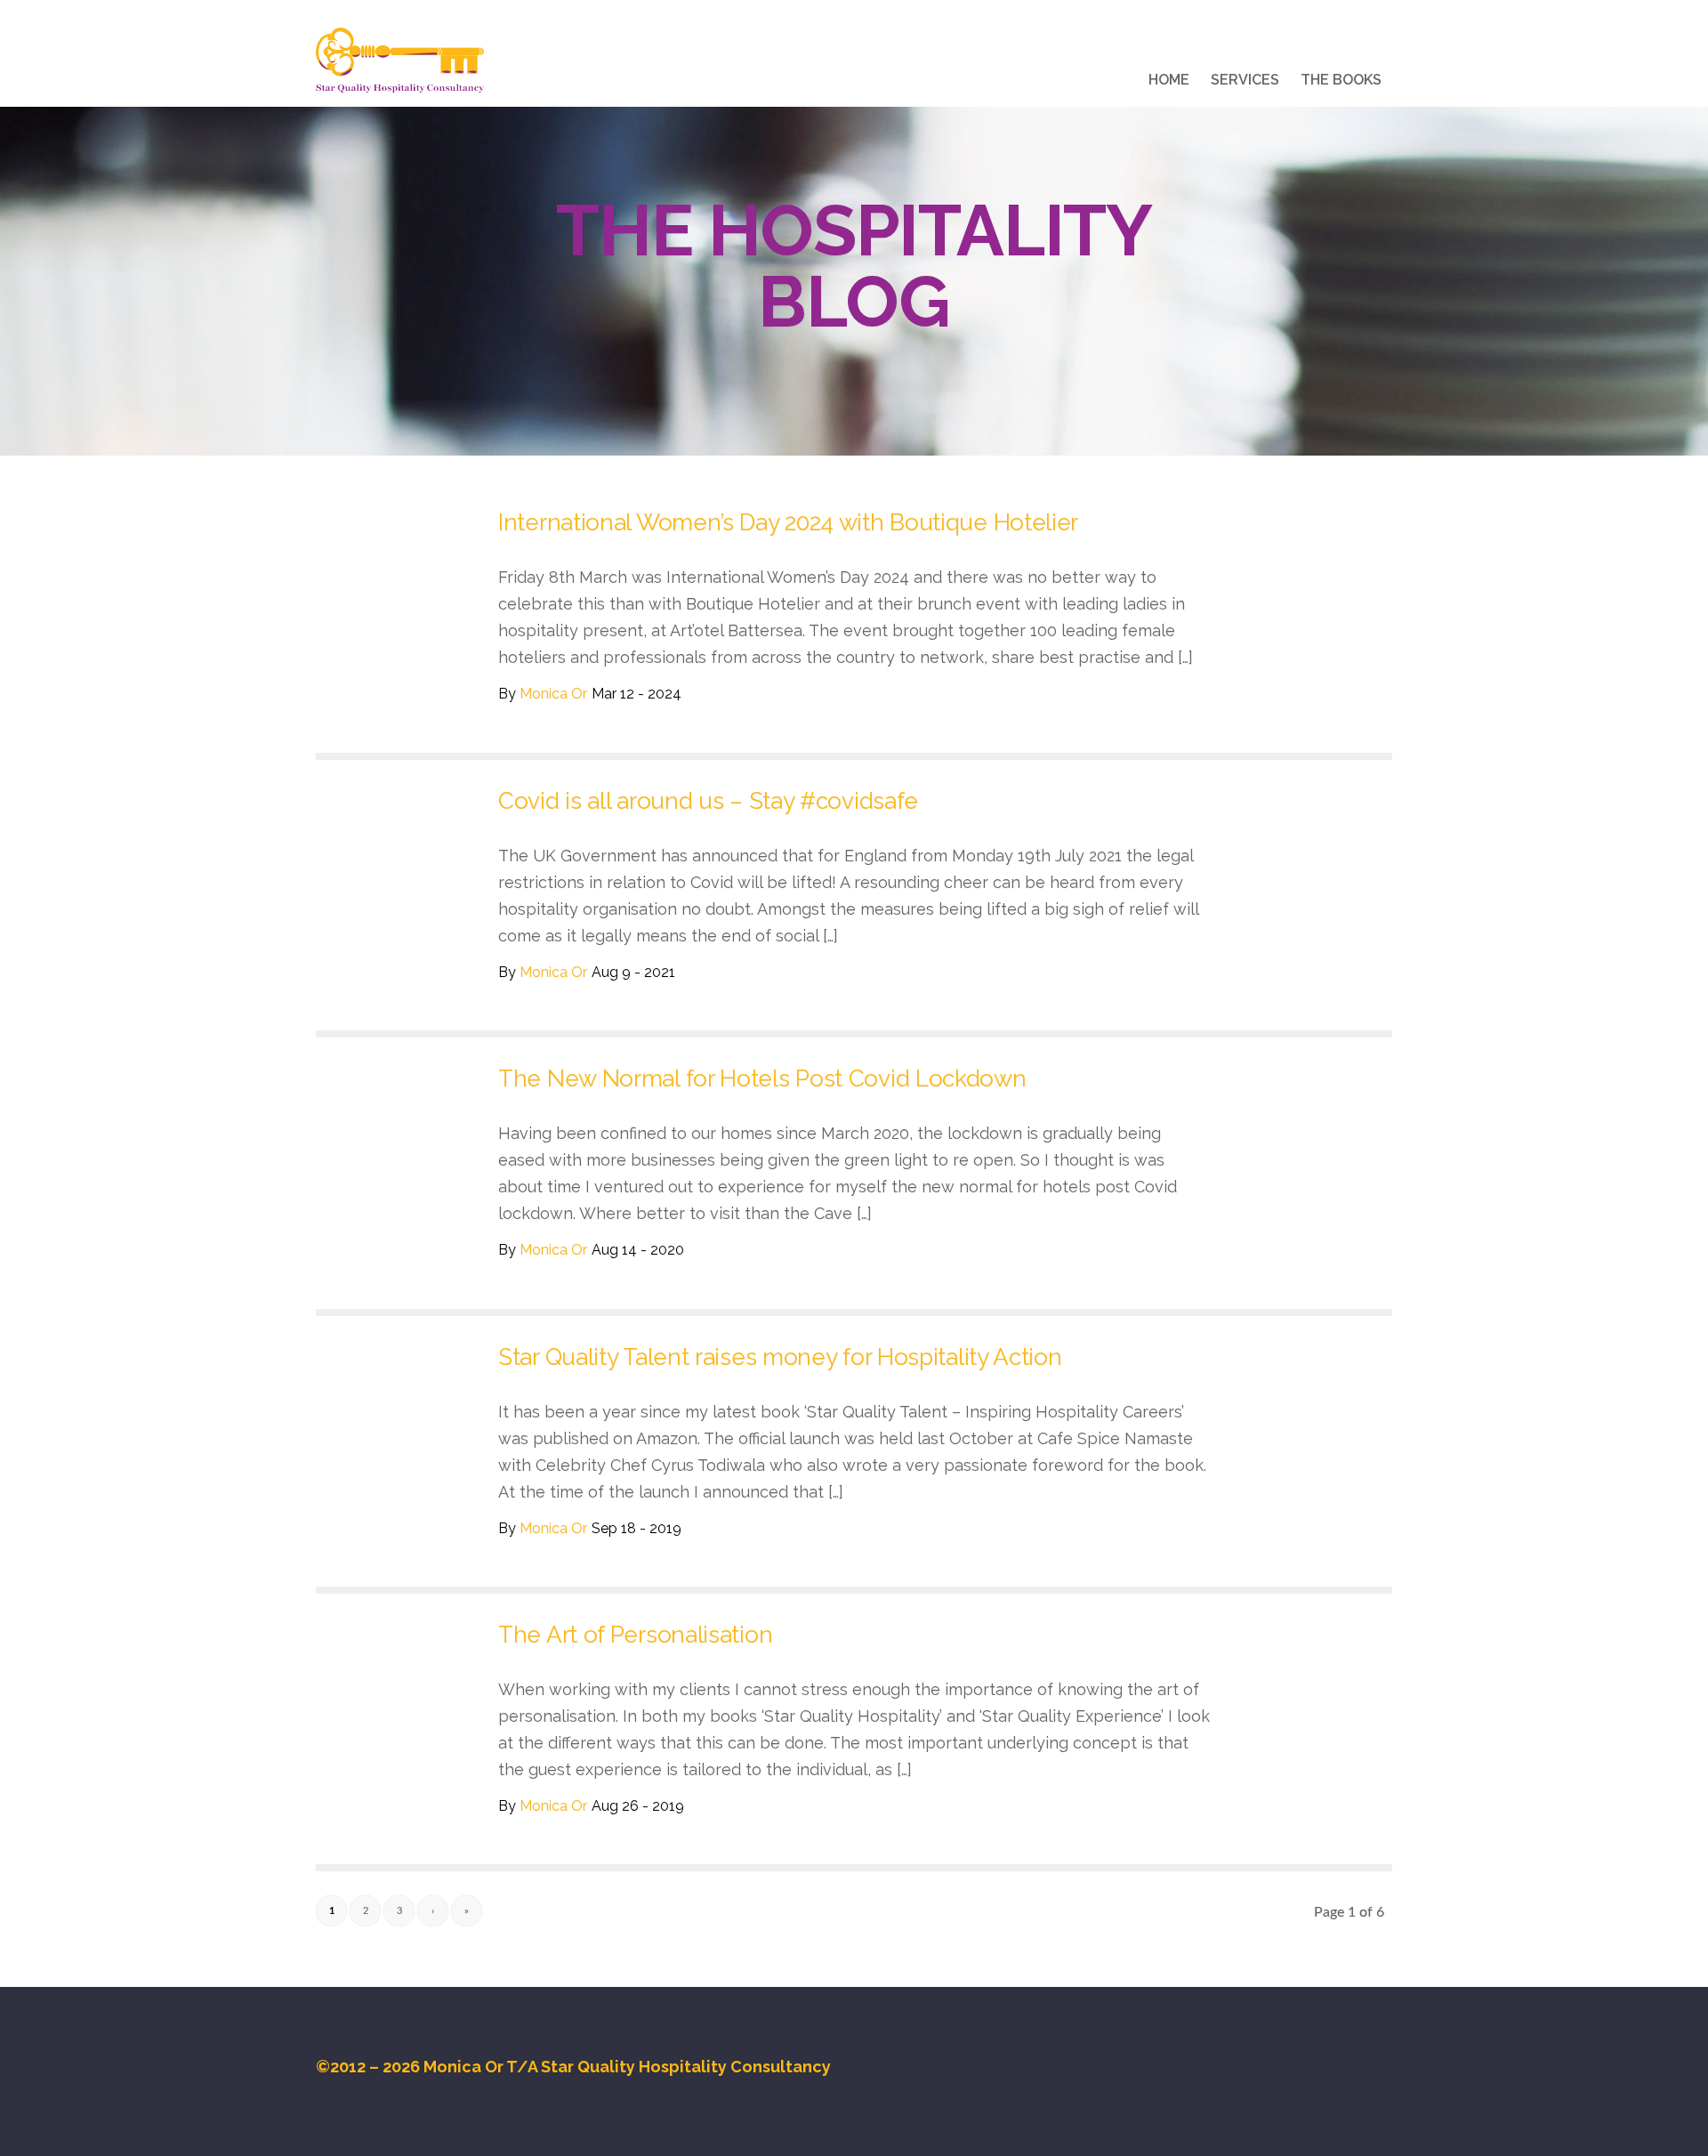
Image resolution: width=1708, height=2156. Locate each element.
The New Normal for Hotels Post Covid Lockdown (762, 1078)
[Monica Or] (400, 61)
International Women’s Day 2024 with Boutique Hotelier (788, 522)
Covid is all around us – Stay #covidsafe (708, 801)
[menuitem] (1169, 83)
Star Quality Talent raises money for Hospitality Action (780, 1357)
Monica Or (553, 694)
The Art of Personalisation (635, 1635)
